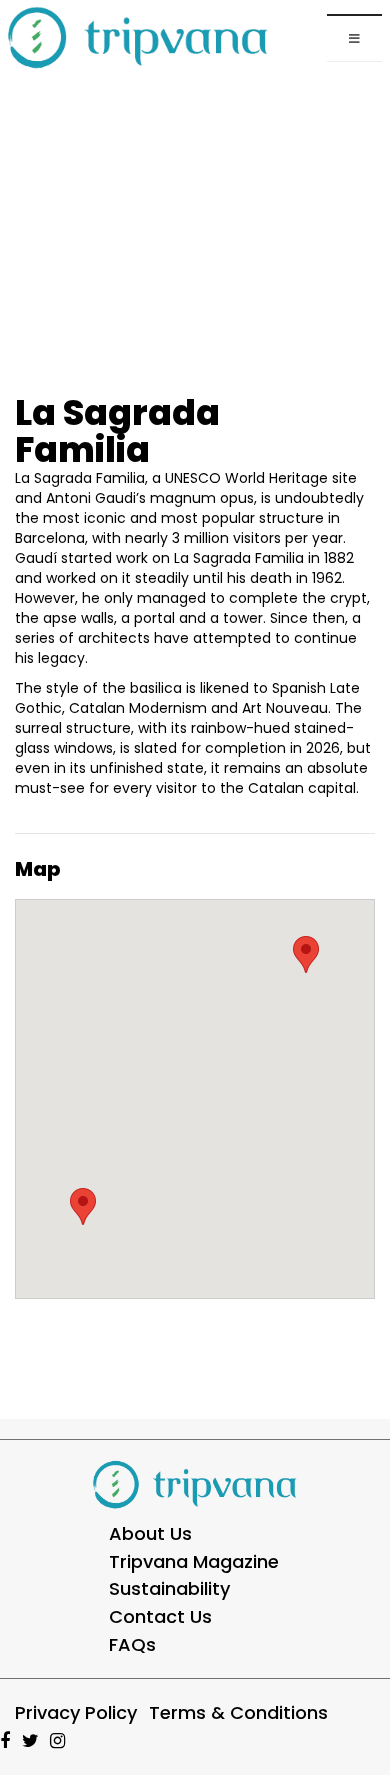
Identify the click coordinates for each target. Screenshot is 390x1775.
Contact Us (160, 1616)
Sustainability (169, 1588)
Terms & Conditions (238, 1712)
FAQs (132, 1644)
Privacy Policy (76, 1712)
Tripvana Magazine (194, 1561)
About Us (150, 1533)
